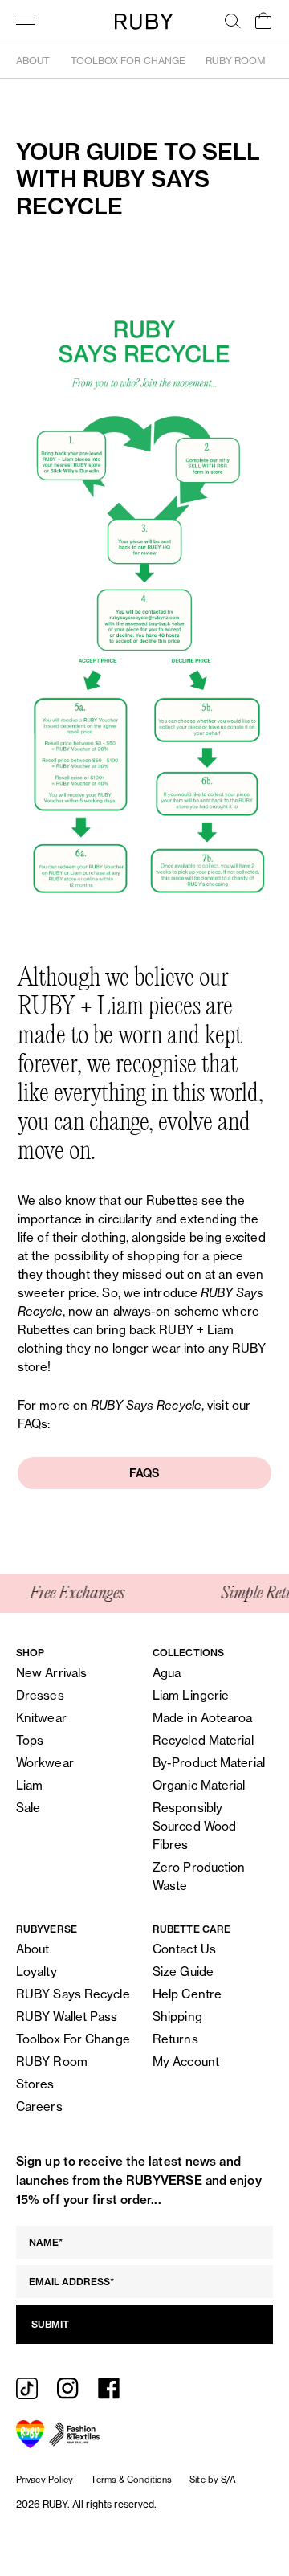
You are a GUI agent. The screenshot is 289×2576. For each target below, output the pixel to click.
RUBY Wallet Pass (67, 2017)
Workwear (45, 1763)
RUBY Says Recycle (73, 1994)
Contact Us (184, 1949)
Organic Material (199, 1785)
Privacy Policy (45, 2480)
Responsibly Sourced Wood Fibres (194, 1826)
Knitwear (41, 1718)
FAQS (144, 1473)
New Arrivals (51, 1673)
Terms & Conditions (131, 2480)
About (33, 61)
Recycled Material (203, 1740)
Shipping (177, 2017)
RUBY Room (52, 2062)
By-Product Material (209, 1763)
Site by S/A (213, 2480)
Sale (28, 1808)
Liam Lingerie (191, 1695)
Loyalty (37, 1972)
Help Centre (187, 1994)
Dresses (40, 1695)
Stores (35, 2084)
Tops (30, 1740)
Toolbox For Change (73, 2039)
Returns (175, 2039)
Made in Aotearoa (203, 1718)
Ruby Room (236, 61)
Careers (39, 2107)
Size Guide (183, 1972)
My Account (186, 2062)
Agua (167, 1673)
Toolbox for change (128, 61)
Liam (29, 1785)
